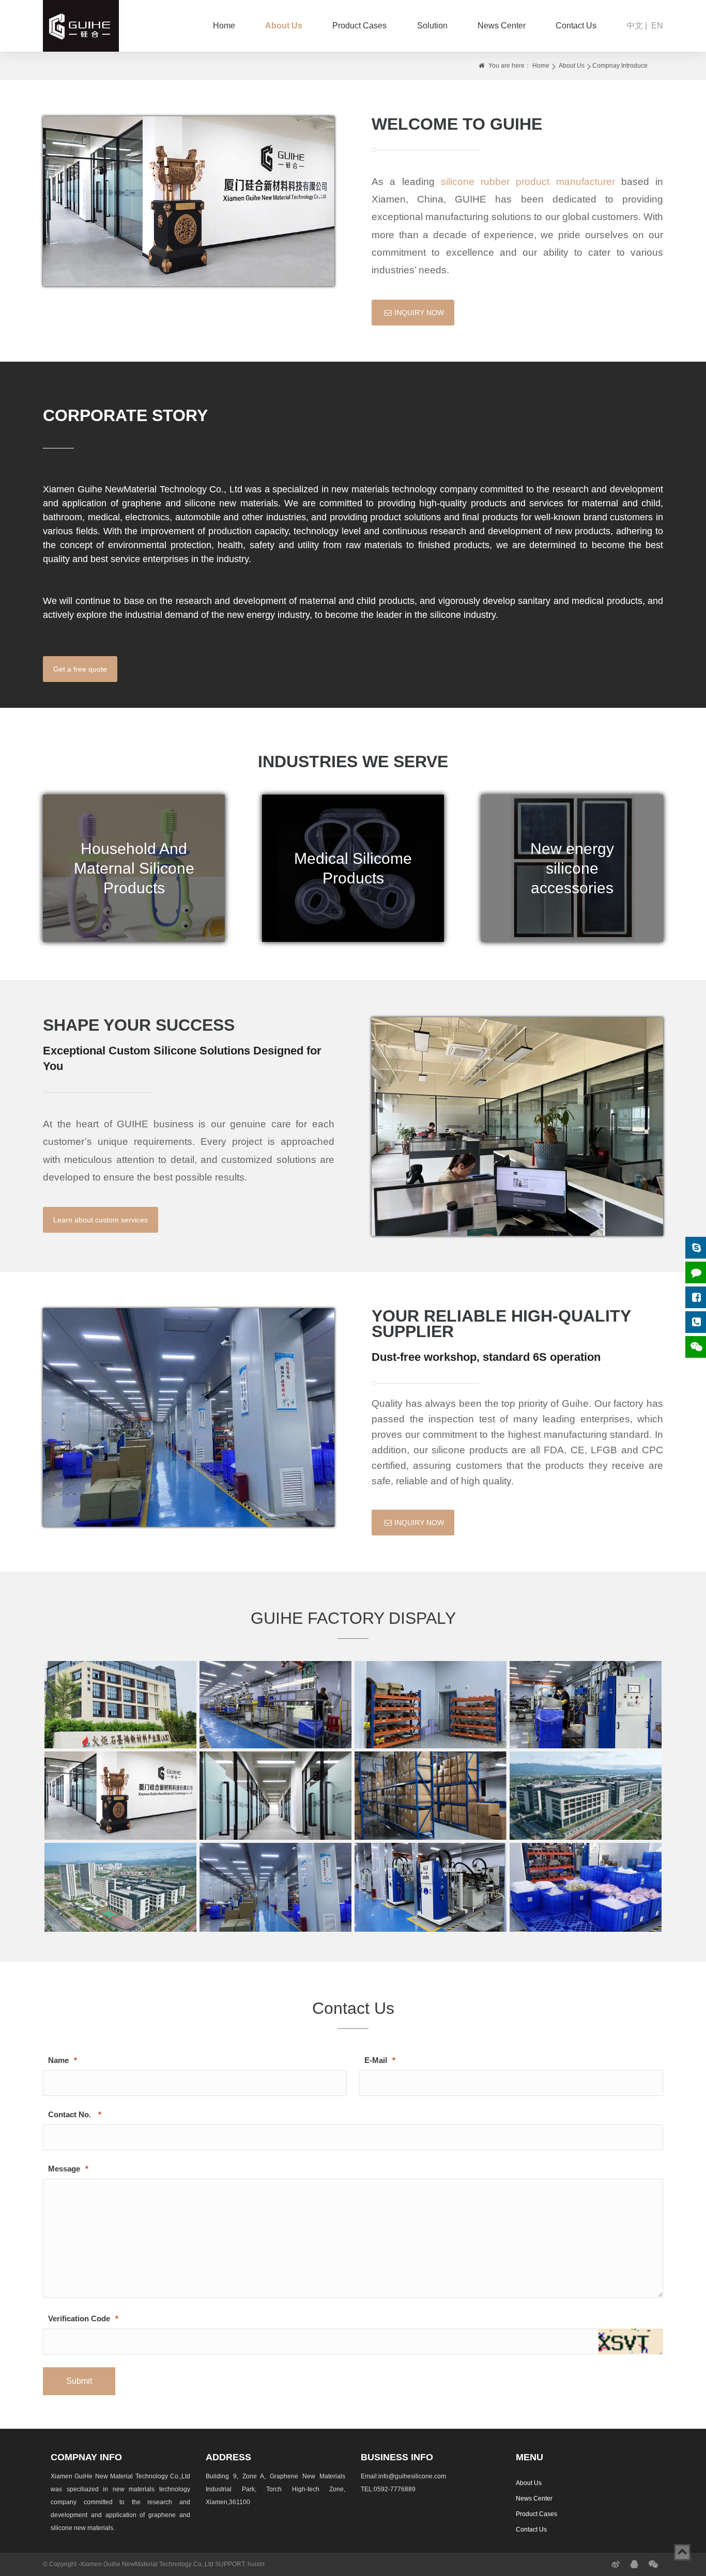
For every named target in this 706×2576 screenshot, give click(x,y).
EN (657, 26)
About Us (284, 26)
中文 (635, 26)
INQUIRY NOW (419, 313)
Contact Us (576, 26)
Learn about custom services (101, 1220)
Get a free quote (80, 669)
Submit (79, 2381)
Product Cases (359, 26)
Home (224, 26)
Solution (432, 26)
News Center (502, 26)
